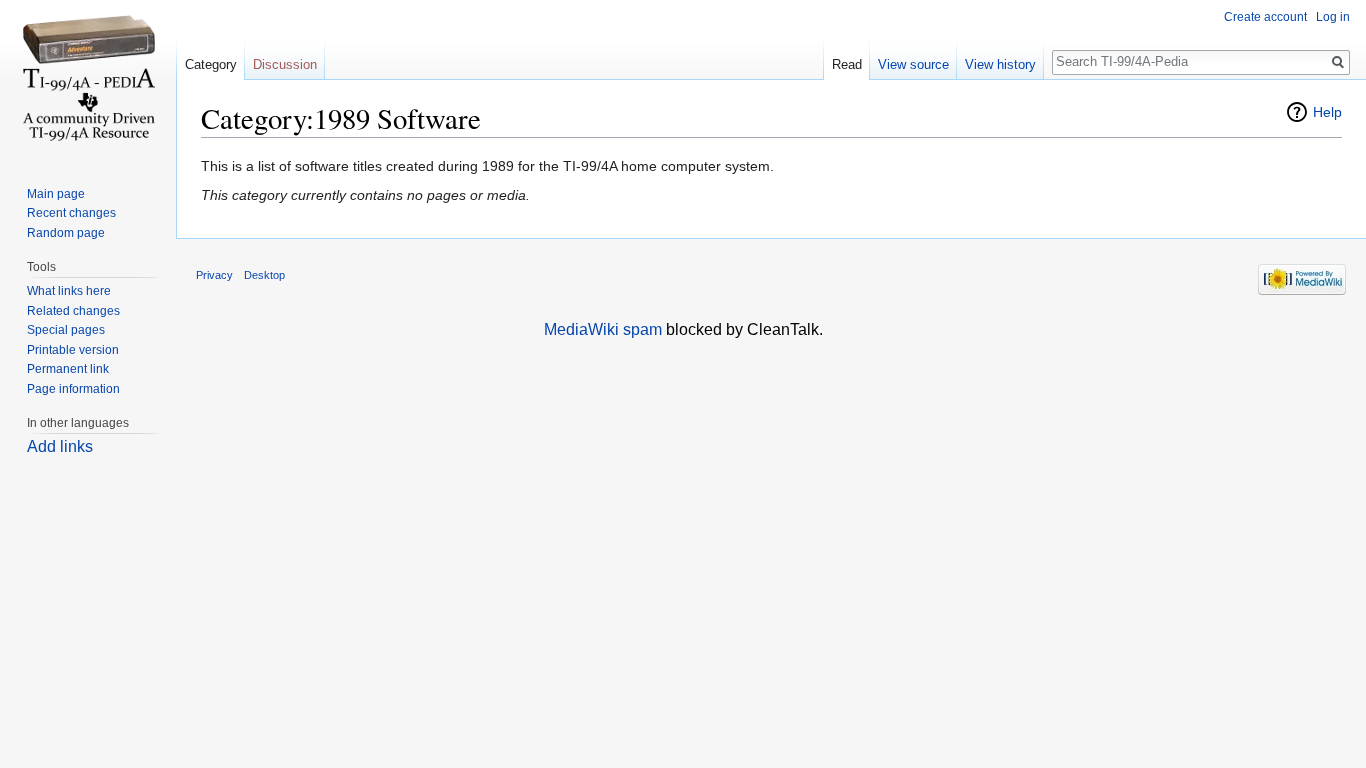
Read (847, 64)
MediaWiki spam (603, 329)
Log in (1333, 17)
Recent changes (71, 213)
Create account (1265, 17)
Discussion (285, 64)
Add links (60, 446)
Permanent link (68, 369)
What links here (69, 291)
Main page (56, 194)
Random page (66, 233)
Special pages (66, 330)
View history (1000, 64)
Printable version (73, 350)
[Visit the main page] (88, 80)
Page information (73, 389)
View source (913, 64)
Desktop (264, 275)
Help (1327, 112)
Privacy (214, 275)
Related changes (73, 311)
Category (211, 64)
